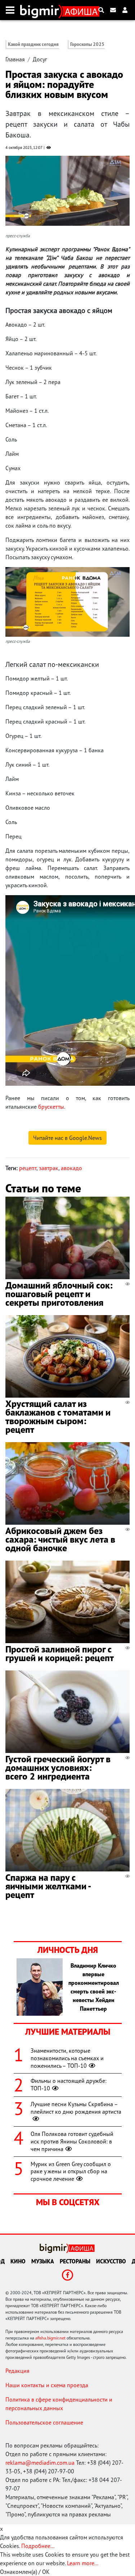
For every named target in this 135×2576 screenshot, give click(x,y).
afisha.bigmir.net (50, 2338)
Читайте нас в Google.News (67, 1138)
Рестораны (75, 2261)
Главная (15, 59)
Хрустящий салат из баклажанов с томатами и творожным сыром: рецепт (58, 1416)
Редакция (17, 2371)
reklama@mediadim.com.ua (40, 2463)
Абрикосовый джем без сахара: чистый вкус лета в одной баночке (60, 1539)
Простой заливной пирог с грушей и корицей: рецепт (60, 1653)
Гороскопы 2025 (87, 44)
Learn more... (82, 2563)
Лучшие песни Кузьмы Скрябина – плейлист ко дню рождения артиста (76, 2108)
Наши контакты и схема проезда (47, 2385)
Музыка (43, 2261)
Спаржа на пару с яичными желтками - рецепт (48, 1886)
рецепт (28, 1168)
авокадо (71, 1168)
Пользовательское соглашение (44, 2422)
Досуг (40, 59)
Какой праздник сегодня (33, 44)
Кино (18, 2261)
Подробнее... (38, 2546)
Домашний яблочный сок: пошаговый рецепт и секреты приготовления (59, 1294)
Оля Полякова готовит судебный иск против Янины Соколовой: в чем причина (72, 2141)
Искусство (111, 2261)
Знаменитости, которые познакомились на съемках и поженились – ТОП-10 (67, 2058)
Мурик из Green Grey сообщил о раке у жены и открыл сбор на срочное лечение (71, 2171)
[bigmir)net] (41, 10)
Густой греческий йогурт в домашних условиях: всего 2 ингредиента (58, 1768)
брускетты (51, 1107)
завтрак (49, 1168)
